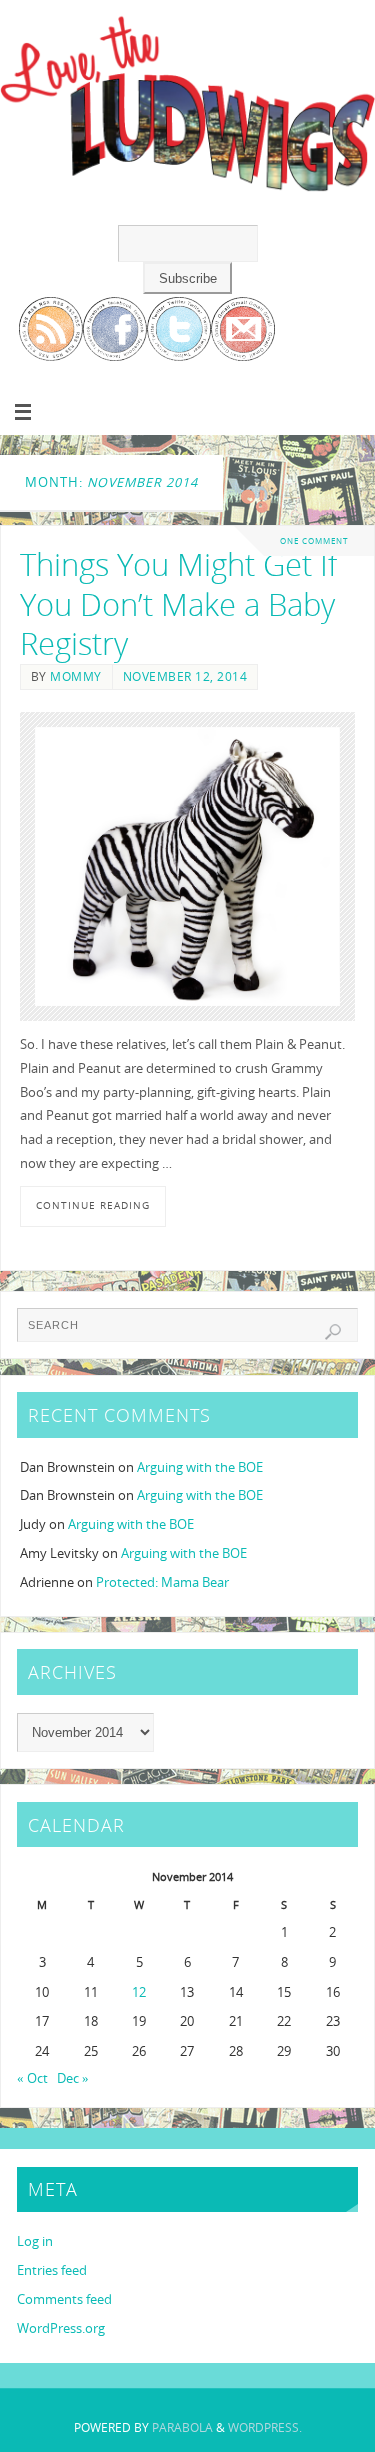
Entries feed (52, 2270)
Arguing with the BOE (200, 1467)
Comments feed (64, 2299)
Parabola (182, 2427)
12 (139, 1992)
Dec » (73, 2078)
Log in (35, 2241)
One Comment (314, 540)
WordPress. (265, 2427)
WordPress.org (61, 2328)
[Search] (333, 1332)
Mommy (76, 676)
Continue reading (93, 1205)
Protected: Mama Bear (162, 1582)
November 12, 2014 (185, 676)
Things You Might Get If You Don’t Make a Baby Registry (178, 604)
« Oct (32, 2078)
